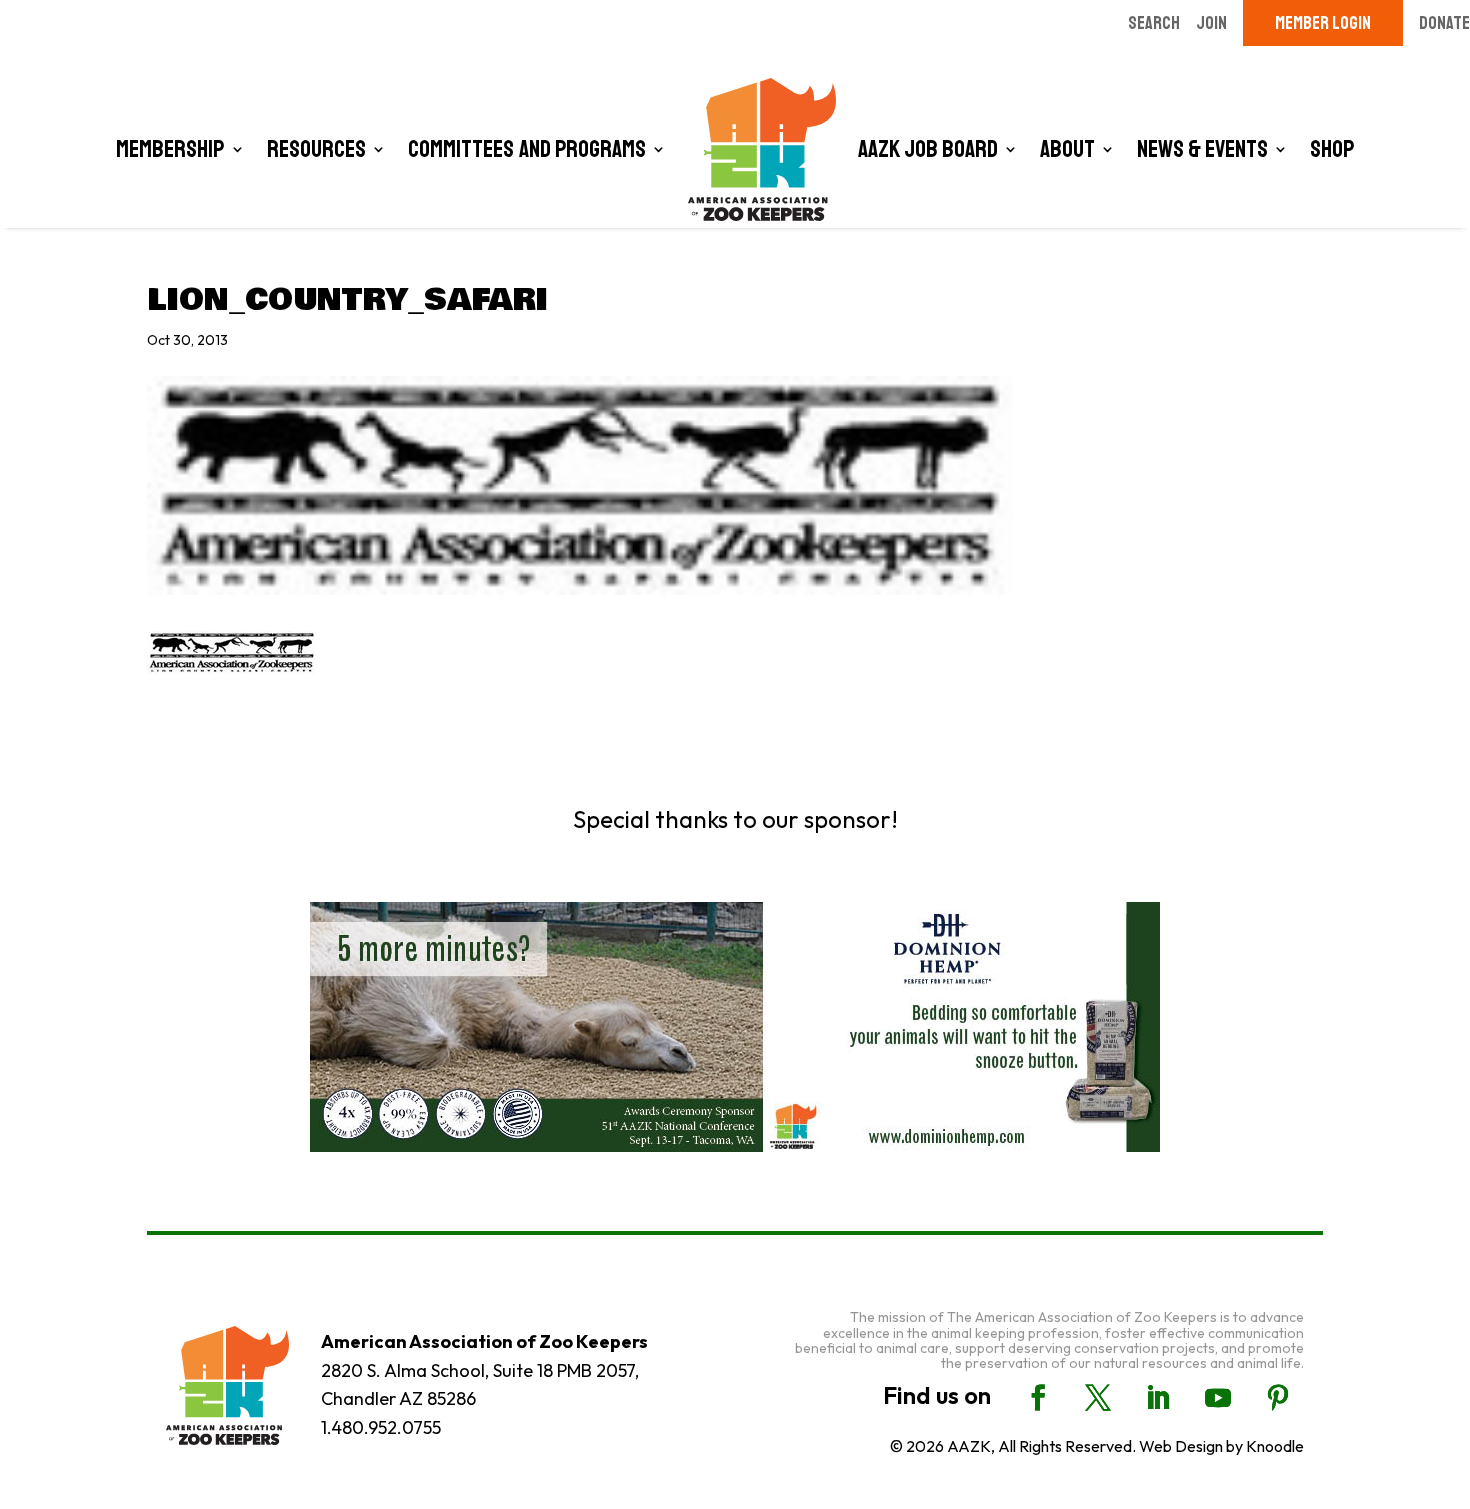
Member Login (1323, 23)
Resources (316, 149)
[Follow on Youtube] (1218, 1398)
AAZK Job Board (928, 149)
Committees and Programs (527, 149)
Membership (170, 149)
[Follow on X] (1098, 1398)
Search (1154, 23)
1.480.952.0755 (381, 1427)
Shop (1332, 149)
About (1067, 149)
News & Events (1202, 149)
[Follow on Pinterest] (1278, 1398)
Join (1211, 23)
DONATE (1444, 23)
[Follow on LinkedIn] (1158, 1398)
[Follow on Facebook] (1038, 1398)
